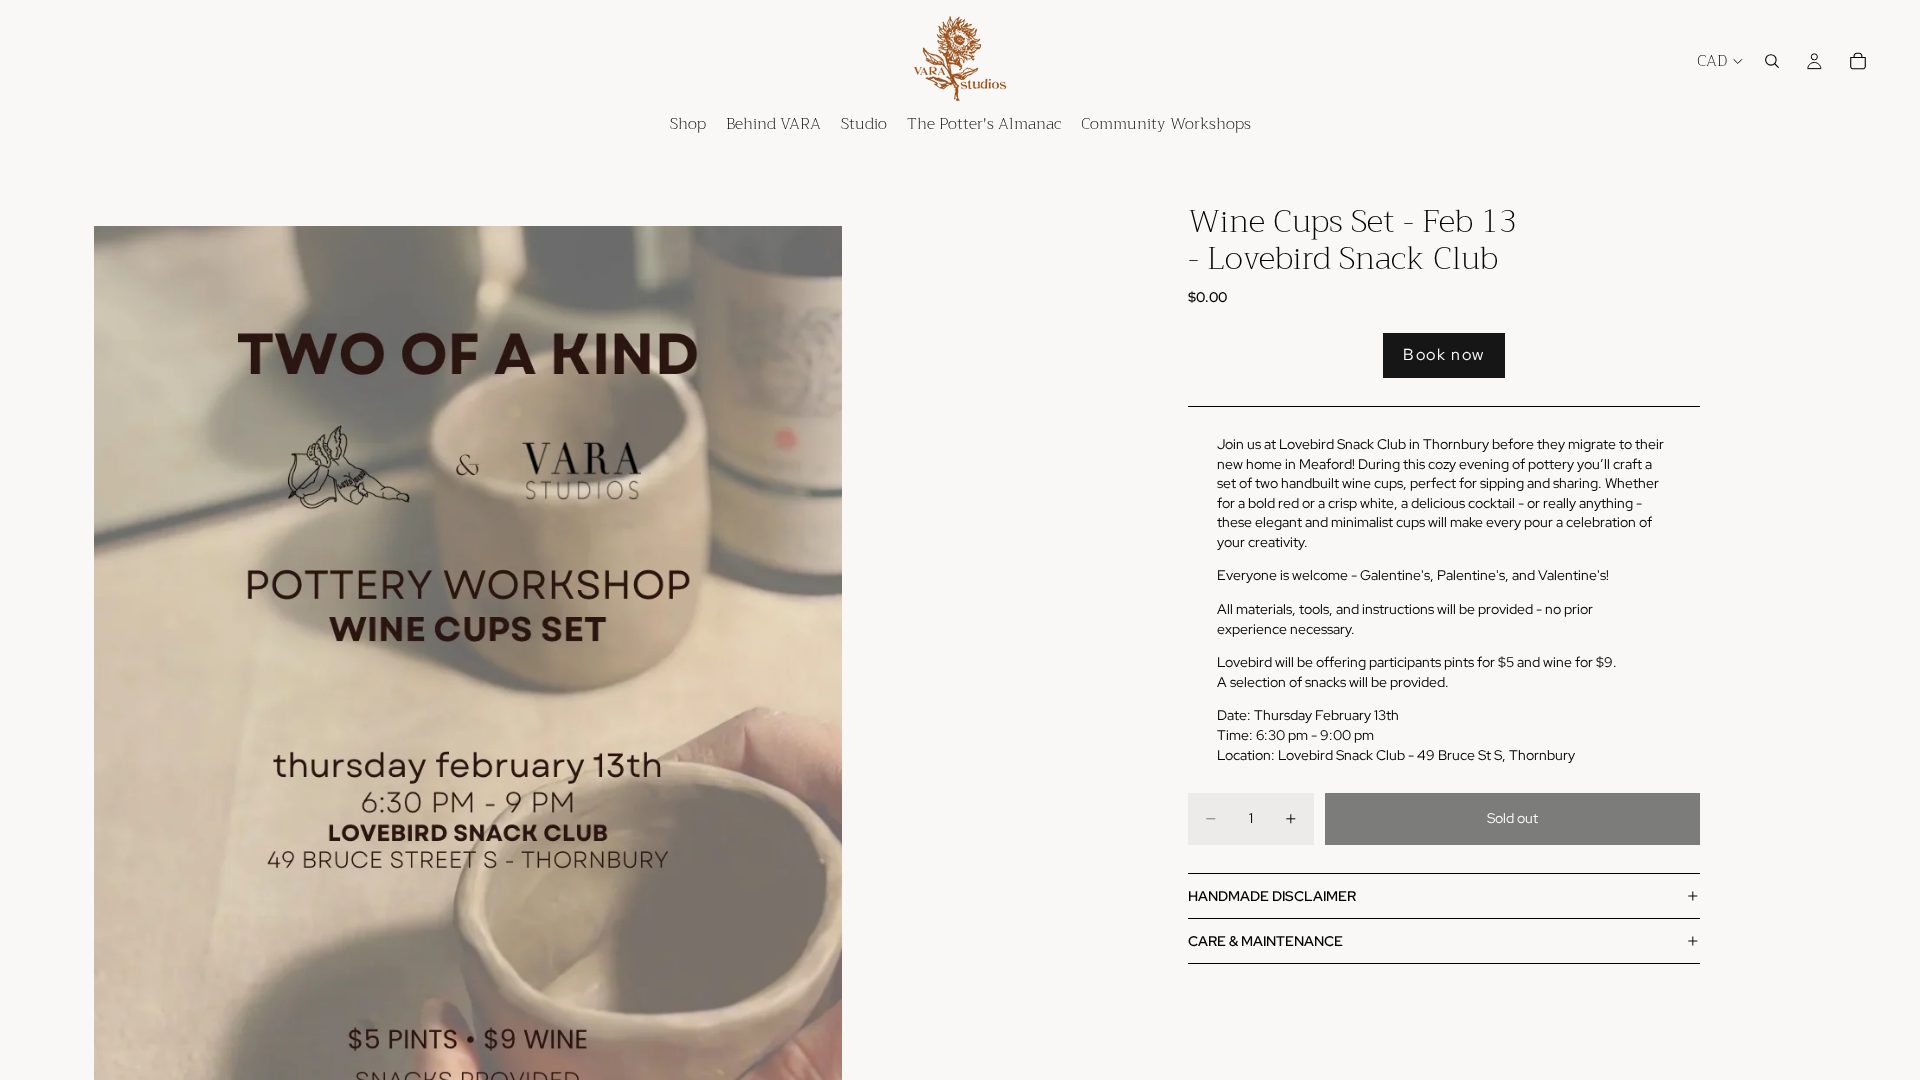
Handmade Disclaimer (1272, 896)
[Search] (1772, 61)
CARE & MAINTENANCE (1265, 941)
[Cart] (1858, 61)
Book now (1444, 354)
